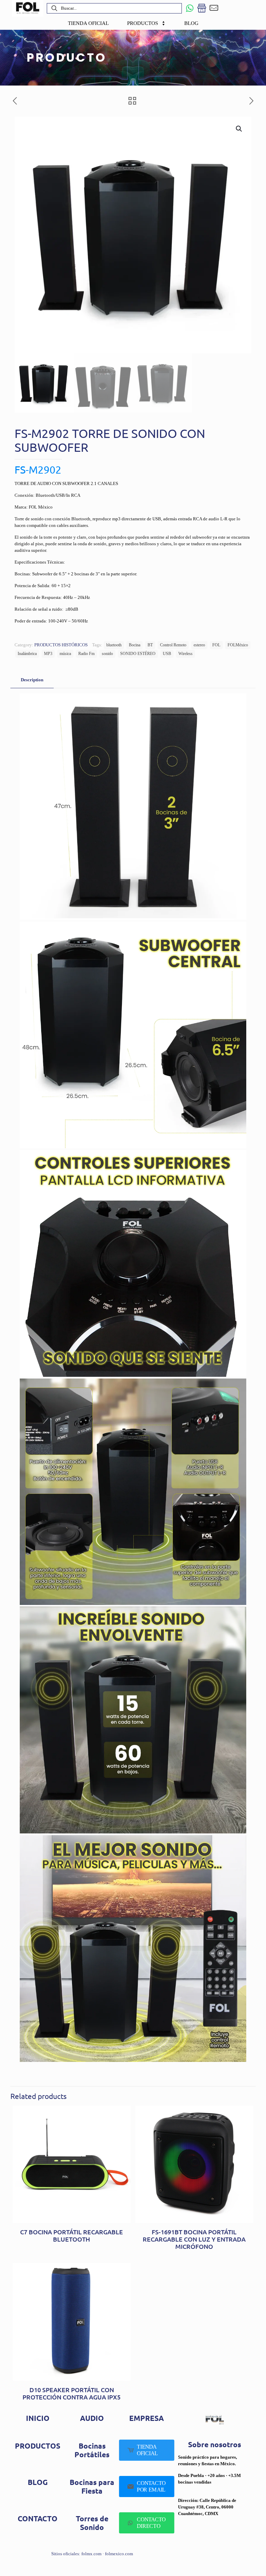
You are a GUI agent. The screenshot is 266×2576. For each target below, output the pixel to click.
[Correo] (214, 8)
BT (150, 645)
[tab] (32, 680)
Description (32, 680)
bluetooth (114, 645)
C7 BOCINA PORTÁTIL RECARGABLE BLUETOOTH (72, 2235)
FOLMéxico (238, 645)
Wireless (185, 654)
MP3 (48, 654)
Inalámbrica (27, 654)
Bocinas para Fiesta (92, 2486)
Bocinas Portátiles (92, 2450)
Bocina (135, 645)
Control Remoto (173, 645)
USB (167, 654)
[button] (239, 129)
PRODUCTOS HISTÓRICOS (61, 645)
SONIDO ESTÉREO (138, 654)
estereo (199, 645)
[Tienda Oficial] (202, 8)
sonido (107, 654)
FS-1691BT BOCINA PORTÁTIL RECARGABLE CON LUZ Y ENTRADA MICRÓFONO (194, 2239)
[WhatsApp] (190, 8)
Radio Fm (86, 654)
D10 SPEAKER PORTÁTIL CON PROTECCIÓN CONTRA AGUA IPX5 (72, 2393)
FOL (216, 645)
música (65, 654)
